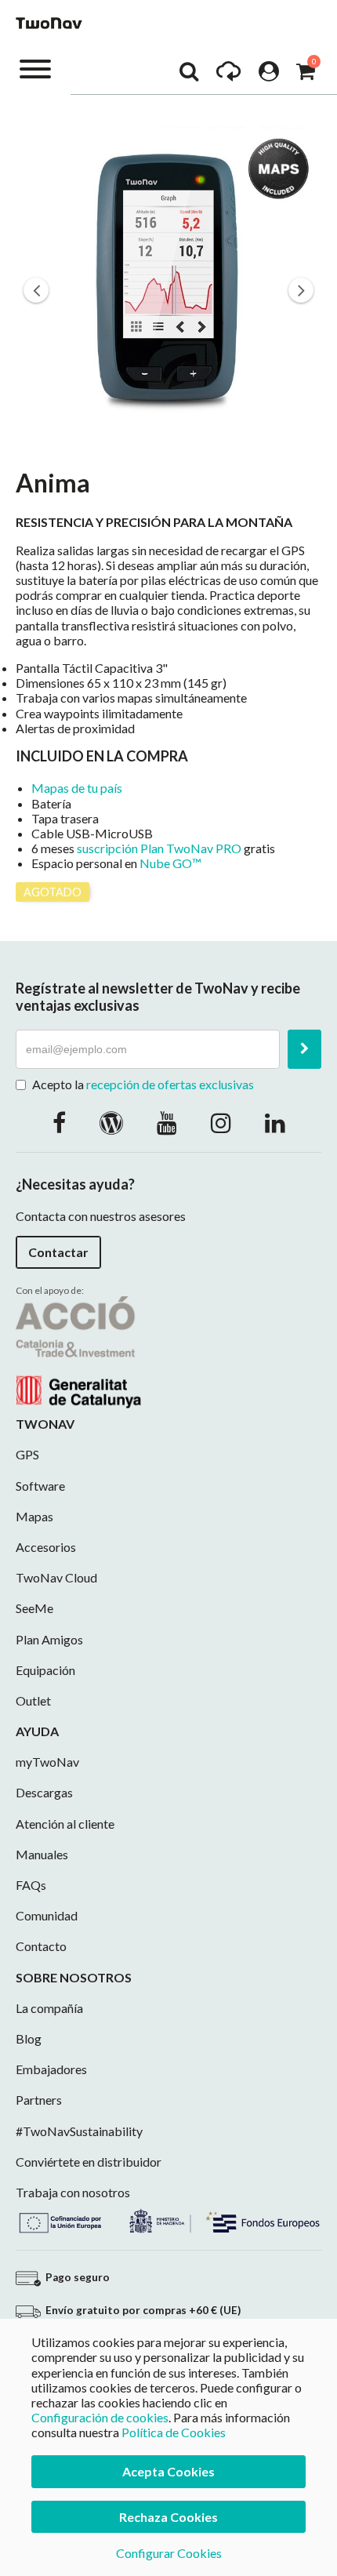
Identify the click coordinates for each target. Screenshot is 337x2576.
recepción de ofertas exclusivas (170, 1084)
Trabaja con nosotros (73, 2192)
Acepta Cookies (168, 2471)
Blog (29, 2038)
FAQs (31, 1885)
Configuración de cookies (100, 2417)
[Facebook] (59, 1122)
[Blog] (111, 1122)
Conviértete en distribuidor (89, 2162)
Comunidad (47, 1915)
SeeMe (34, 1608)
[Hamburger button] (35, 68)
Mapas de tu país (77, 788)
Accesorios (46, 1547)
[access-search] (189, 75)
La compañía (49, 2008)
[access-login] (269, 75)
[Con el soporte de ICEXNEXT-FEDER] (168, 2219)
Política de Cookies (174, 2432)
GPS (27, 1454)
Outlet (33, 1700)
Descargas (44, 1792)
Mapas (34, 1516)
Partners (39, 2100)
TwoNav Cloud (56, 1577)
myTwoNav (47, 1762)
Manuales (42, 1854)
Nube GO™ (170, 863)
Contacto (41, 1946)
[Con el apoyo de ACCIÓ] (78, 1351)
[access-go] (228, 75)
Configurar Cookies (169, 2553)
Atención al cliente (65, 1824)
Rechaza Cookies (168, 2517)
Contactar (58, 1252)
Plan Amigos (49, 1639)
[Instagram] (221, 1122)
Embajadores (51, 2069)
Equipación (45, 1670)
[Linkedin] (275, 1122)
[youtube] (167, 1122)
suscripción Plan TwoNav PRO (159, 848)
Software (40, 1486)
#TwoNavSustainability (79, 2131)
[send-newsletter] (304, 1049)
